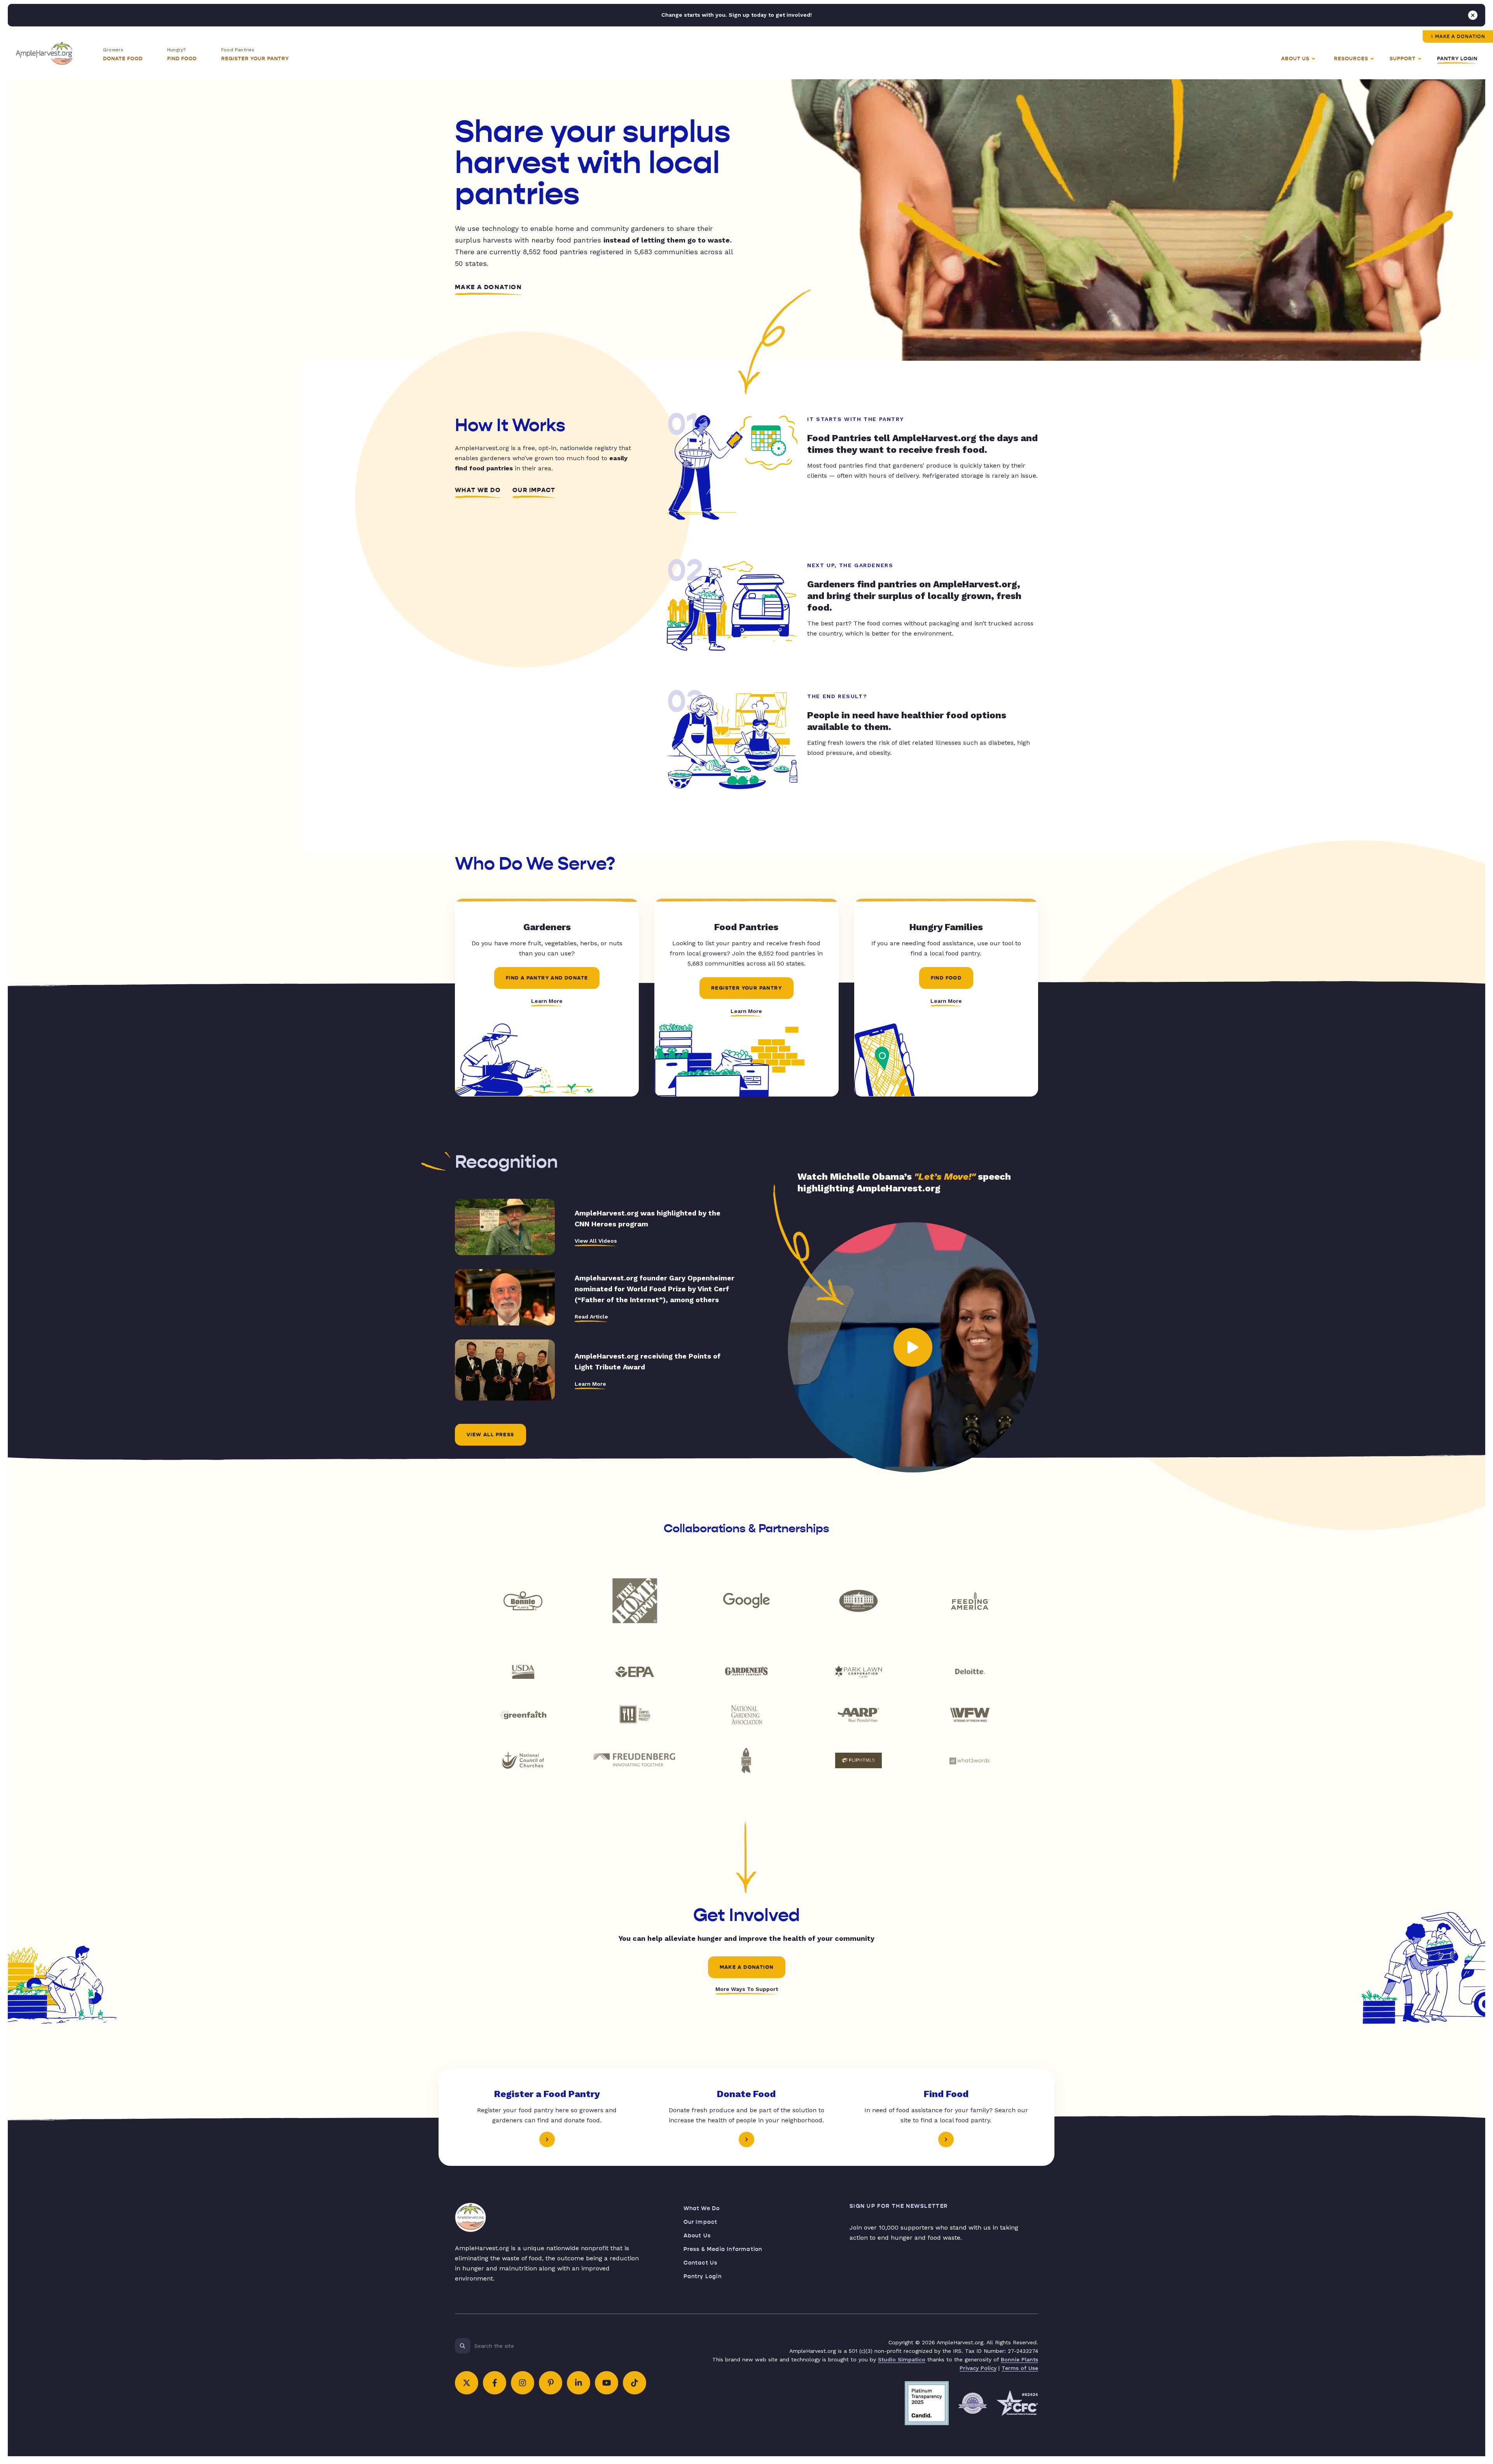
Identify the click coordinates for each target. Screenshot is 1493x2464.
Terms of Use (1020, 2368)
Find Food (946, 978)
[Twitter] (467, 2383)
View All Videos (596, 1241)
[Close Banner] (1473, 15)
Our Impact (534, 490)
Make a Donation (1460, 37)
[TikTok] (635, 2383)
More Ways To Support (747, 1989)
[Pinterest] (551, 2383)
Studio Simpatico (902, 2359)
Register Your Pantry (746, 988)
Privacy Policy (978, 2368)
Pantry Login (1457, 59)
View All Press (490, 1435)
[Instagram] (523, 2383)
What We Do (478, 490)
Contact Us (701, 2263)
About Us (697, 2236)
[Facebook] (495, 2383)
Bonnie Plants (1019, 2359)
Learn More (547, 1001)
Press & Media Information (723, 2249)
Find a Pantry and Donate (547, 978)
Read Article (591, 1317)
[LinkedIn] (579, 2383)
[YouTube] (607, 2383)
